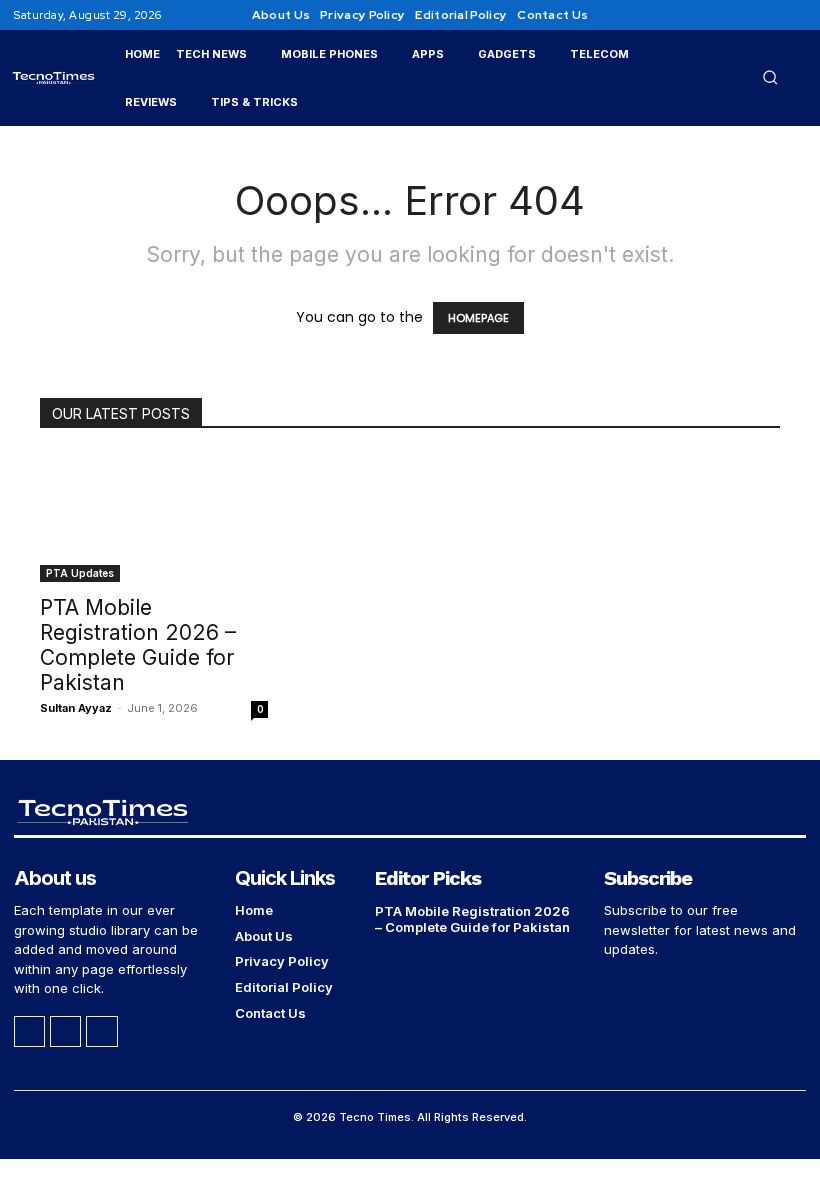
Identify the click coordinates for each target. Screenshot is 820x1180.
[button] (770, 77)
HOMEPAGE (478, 318)
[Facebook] (746, 15)
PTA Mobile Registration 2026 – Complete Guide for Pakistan (138, 645)
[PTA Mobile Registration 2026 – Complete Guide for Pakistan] (154, 518)
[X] (794, 15)
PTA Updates (80, 573)
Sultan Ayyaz (76, 708)
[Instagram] (770, 15)
